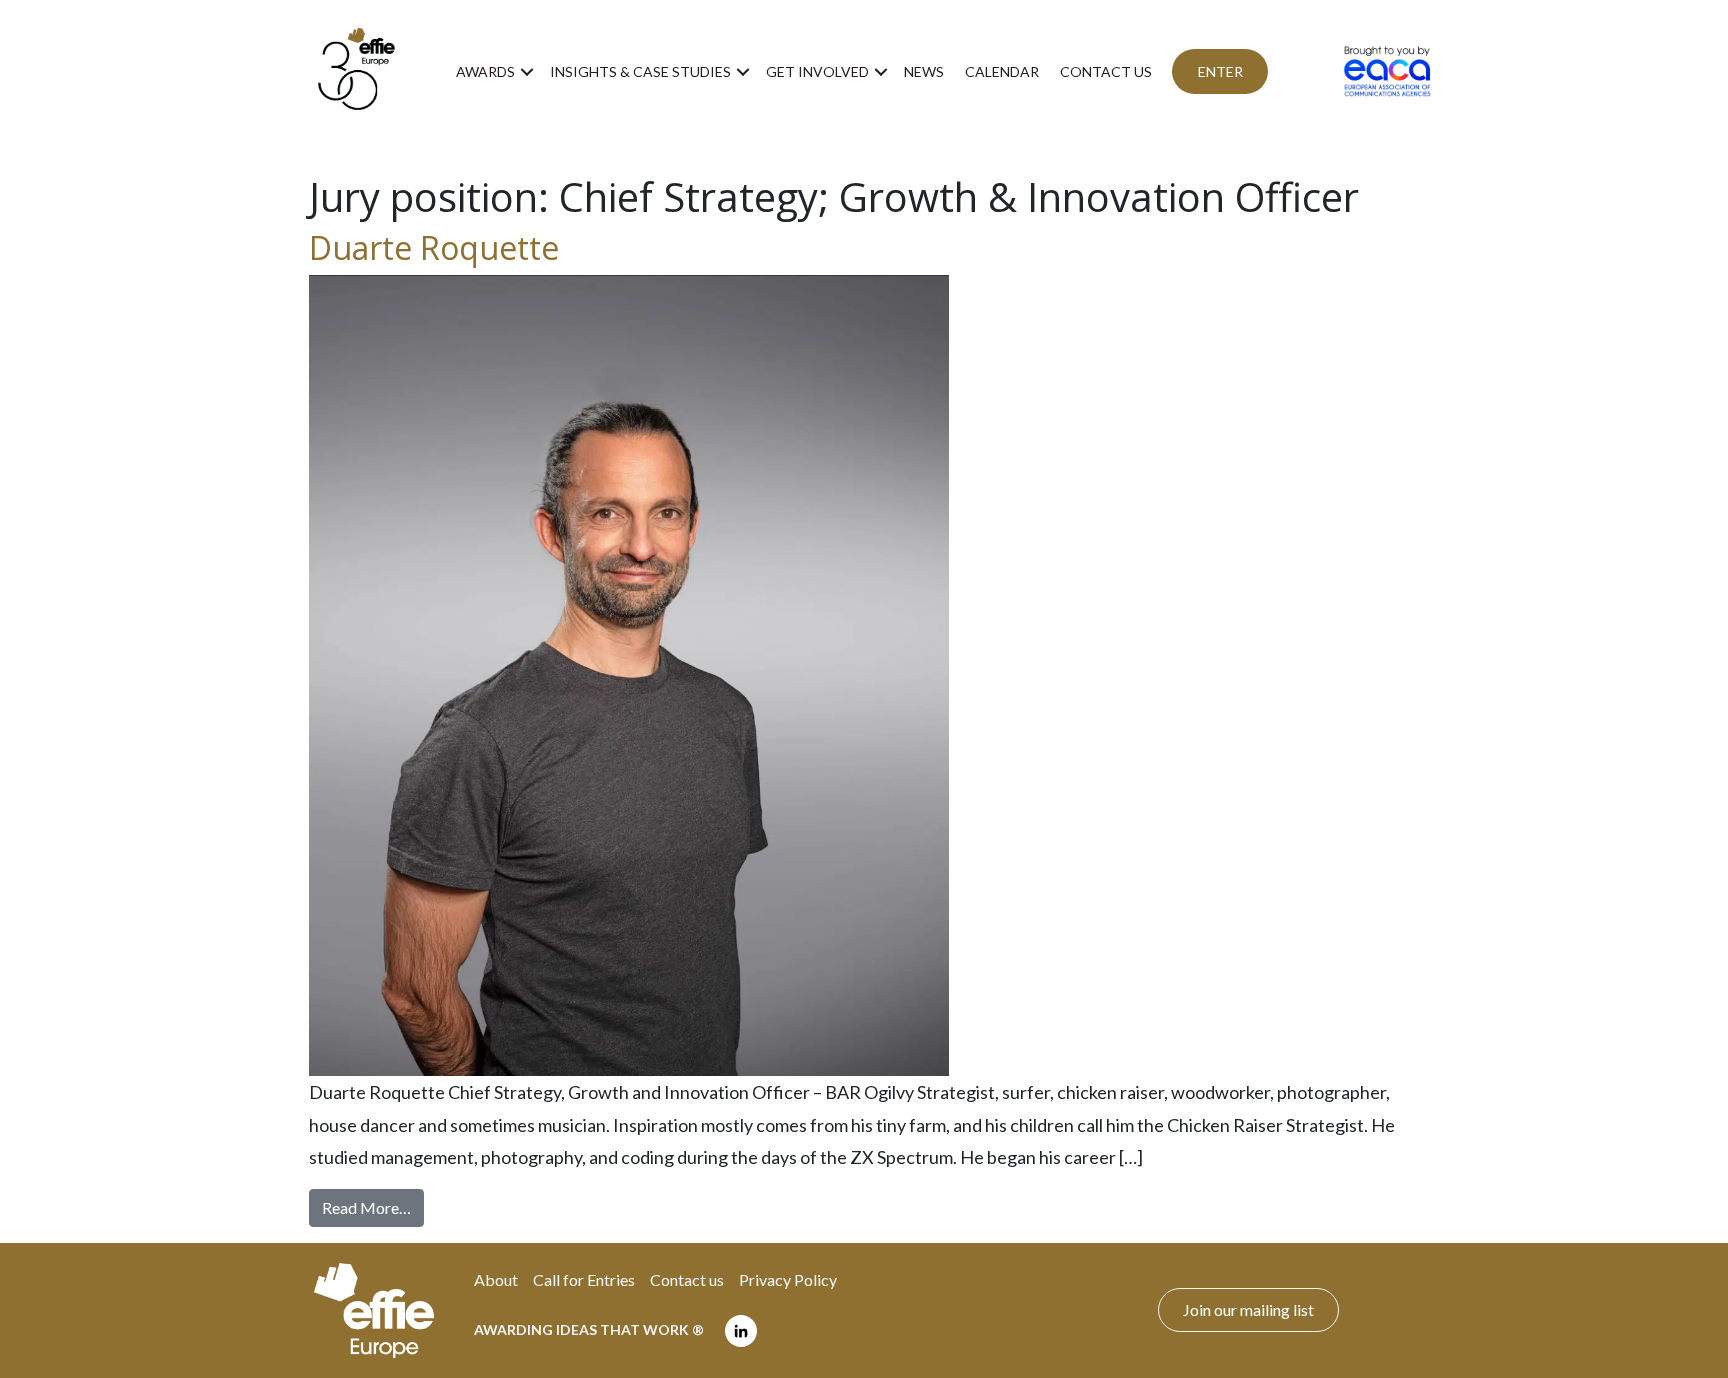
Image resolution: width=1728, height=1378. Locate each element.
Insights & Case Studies (640, 71)
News (924, 71)
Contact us (1106, 71)
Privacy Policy (788, 1279)
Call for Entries (584, 1279)
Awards (485, 71)
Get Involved (817, 71)
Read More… (373, 1207)
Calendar (1002, 71)
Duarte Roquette (434, 247)
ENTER (1220, 71)
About (496, 1279)
